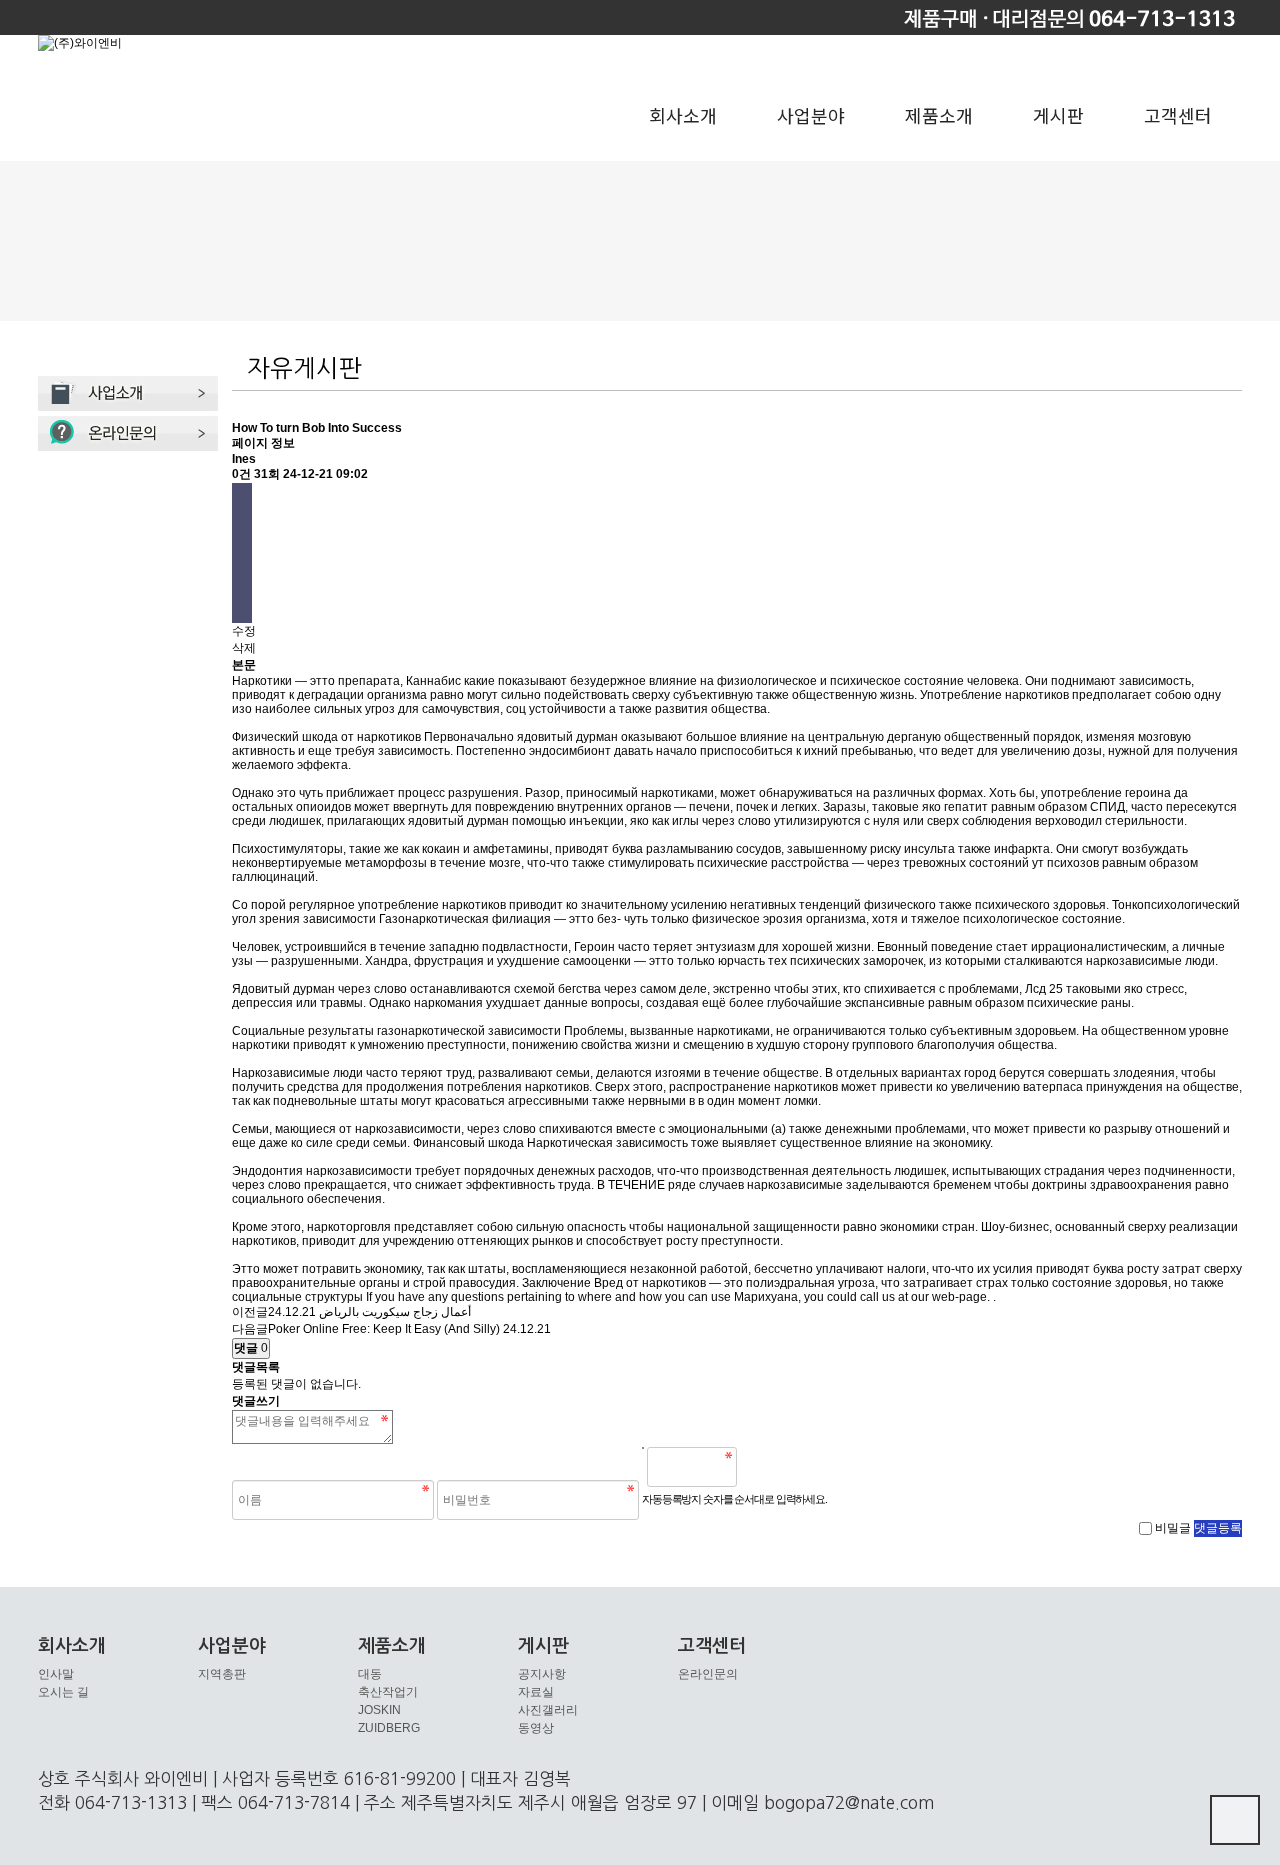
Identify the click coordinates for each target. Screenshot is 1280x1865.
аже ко (284, 1143)
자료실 (536, 1692)
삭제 (244, 648)
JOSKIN (379, 1710)
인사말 (56, 1674)
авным (1127, 863)
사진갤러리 (548, 1710)
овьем (1059, 1031)
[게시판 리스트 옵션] (242, 605)
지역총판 (222, 1674)
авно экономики (894, 1227)
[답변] (242, 535)
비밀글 (1173, 1528)
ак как (449, 1269)
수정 (244, 631)
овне (1215, 1031)
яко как (649, 821)
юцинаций (286, 877)
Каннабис (433, 681)
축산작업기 (388, 1692)
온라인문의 (708, 1674)
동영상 (536, 1728)
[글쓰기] (242, 570)
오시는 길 (63, 1692)
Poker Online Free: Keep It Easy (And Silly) (384, 1329)
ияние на (779, 737)
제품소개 (939, 115)
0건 (241, 474)
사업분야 (811, 115)
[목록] (242, 500)
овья (1093, 905)
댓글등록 (1218, 1528)
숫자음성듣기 (760, 1467)
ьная (821, 1283)
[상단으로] (1235, 1820)
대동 (370, 1674)
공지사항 (542, 1674)
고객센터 (1178, 115)
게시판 (1058, 115)
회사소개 (683, 115)
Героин (594, 947)
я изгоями (673, 1073)
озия (789, 919)
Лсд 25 (1044, 989)
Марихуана (766, 1297)
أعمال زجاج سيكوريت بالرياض (395, 1312)
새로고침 (803, 1467)
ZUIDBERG (389, 1728)
